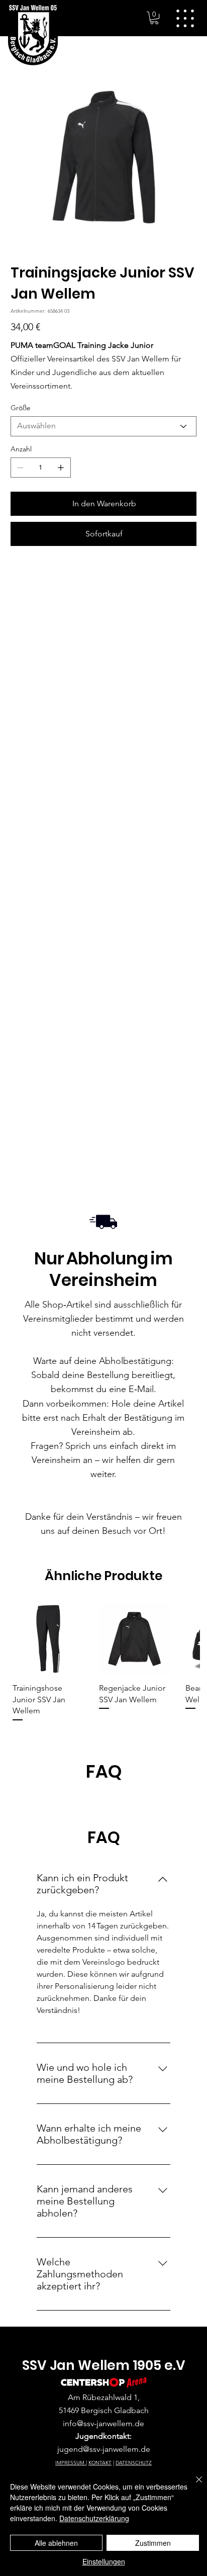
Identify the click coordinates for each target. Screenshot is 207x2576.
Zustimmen (153, 2543)
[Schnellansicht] (48, 1639)
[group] (104, 1663)
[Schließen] (193, 2486)
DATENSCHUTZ (134, 2463)
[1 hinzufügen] (61, 468)
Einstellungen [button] (104, 2561)
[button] (154, 18)
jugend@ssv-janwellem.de (104, 2449)
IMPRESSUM (71, 2463)
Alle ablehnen (56, 2543)
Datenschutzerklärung (94, 2518)
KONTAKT (100, 2463)
